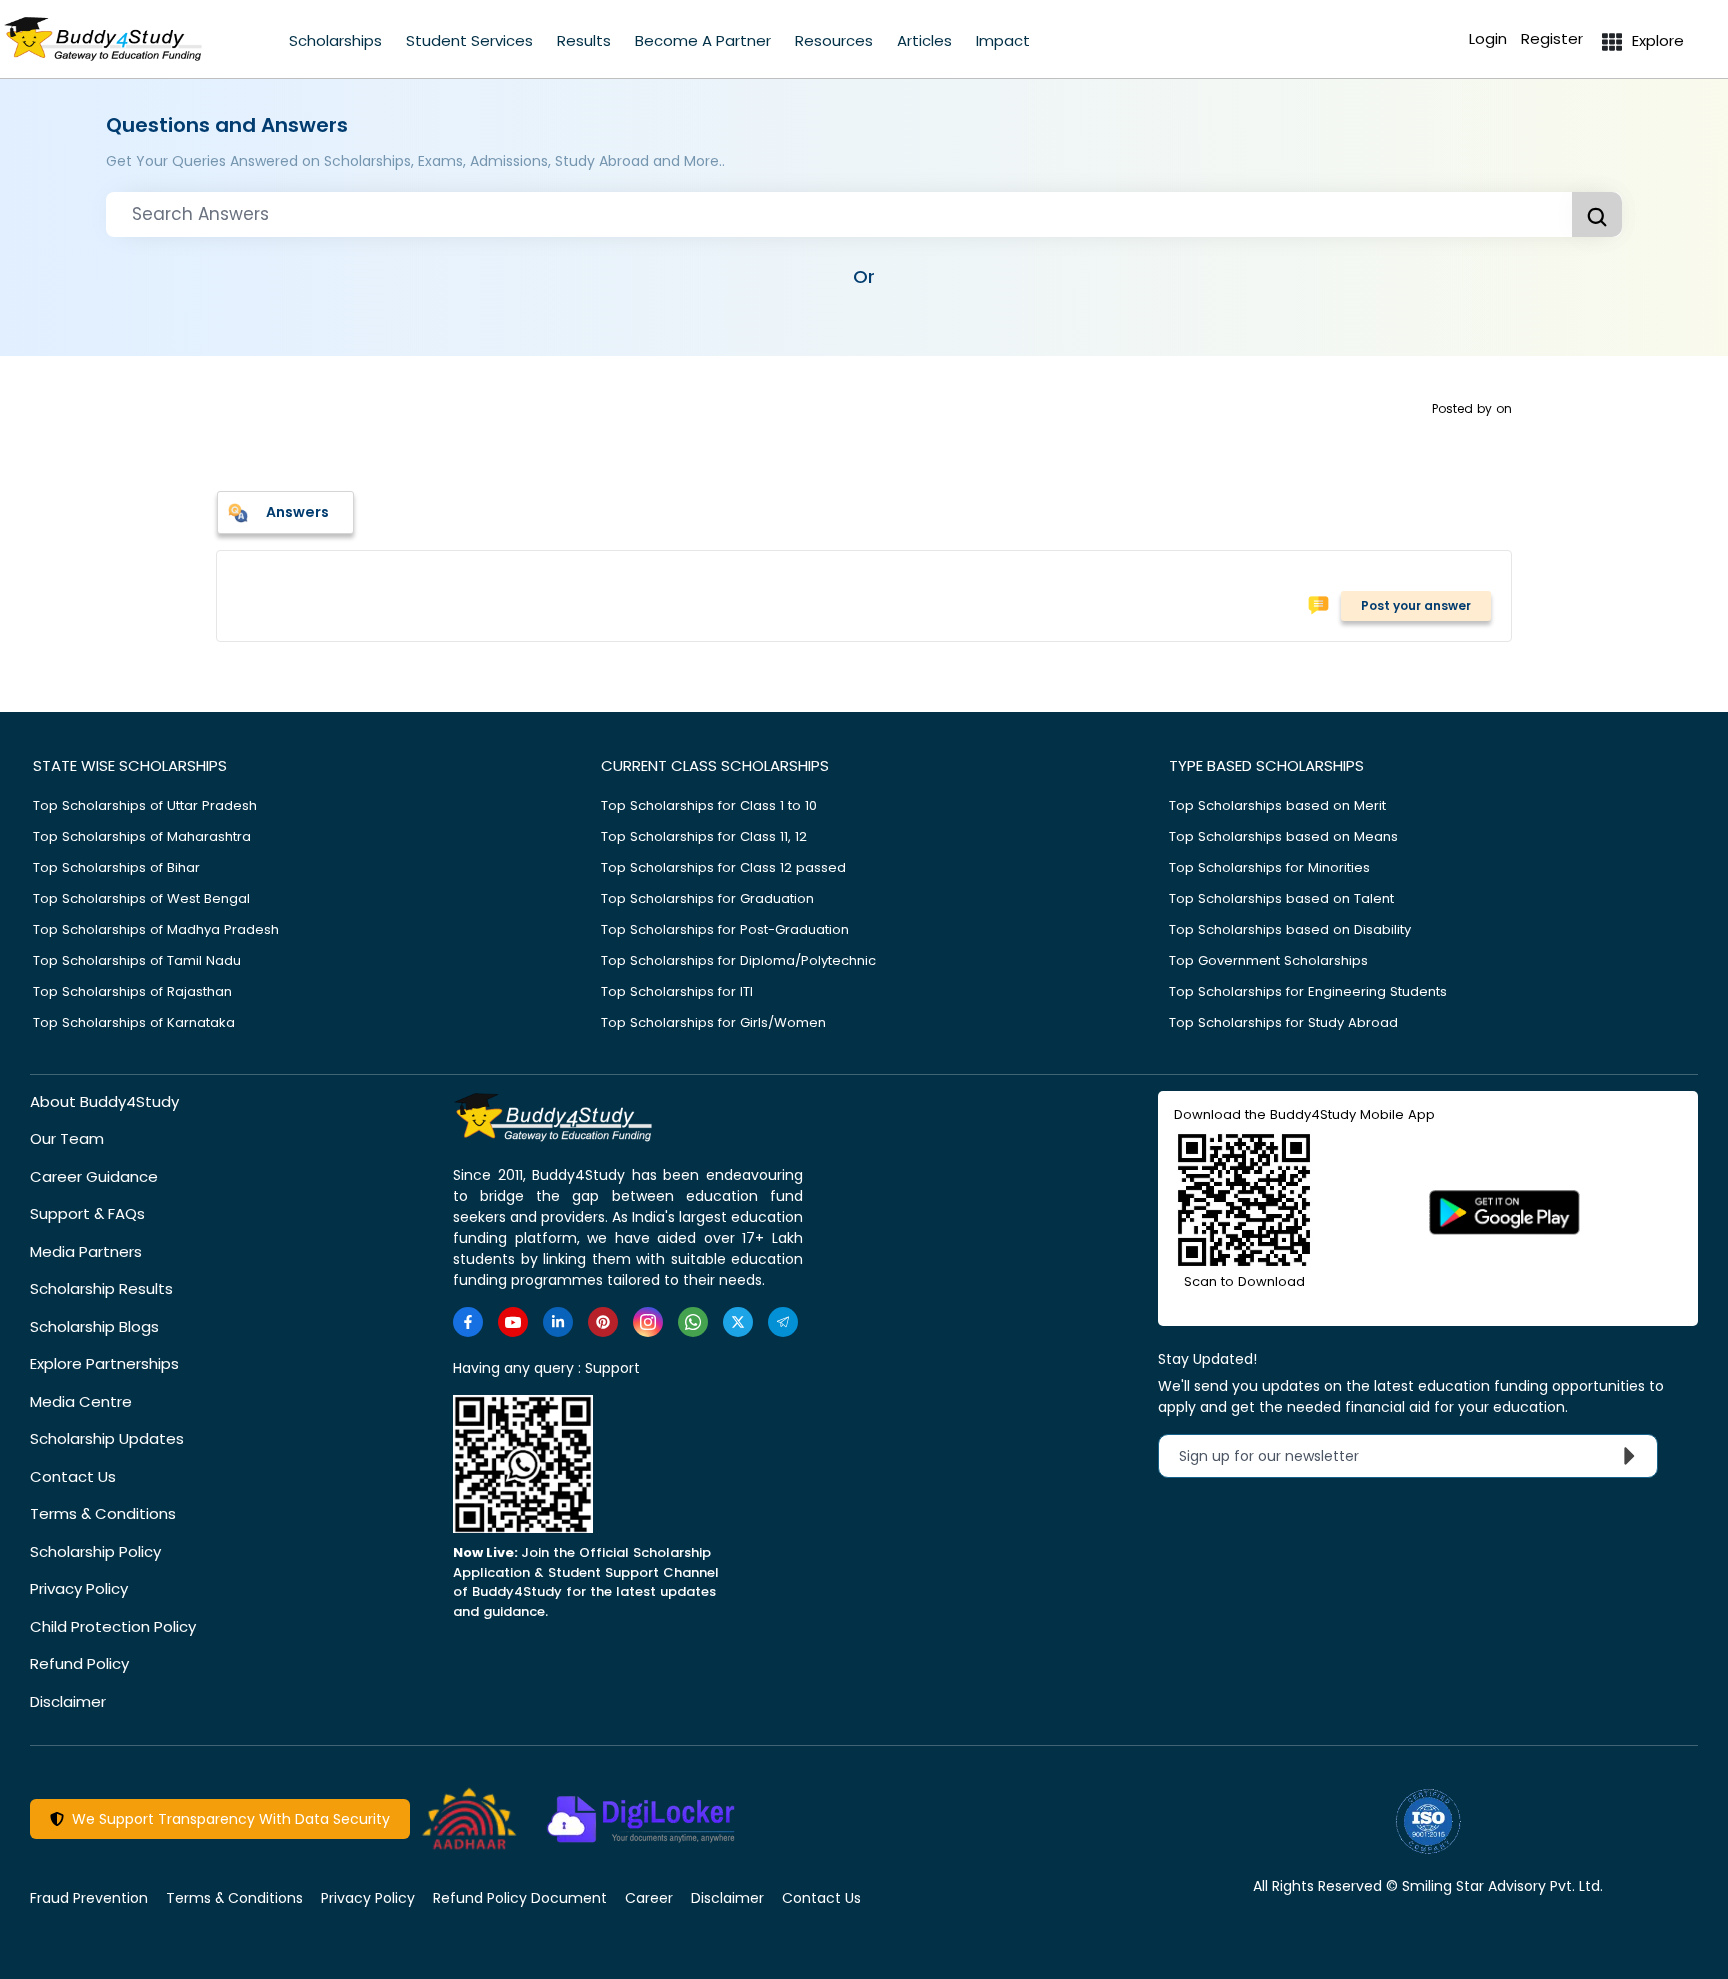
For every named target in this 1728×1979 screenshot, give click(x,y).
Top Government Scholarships (1268, 960)
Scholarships (335, 40)
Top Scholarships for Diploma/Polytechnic (738, 960)
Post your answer (1416, 605)
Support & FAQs (87, 1213)
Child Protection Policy (113, 1626)
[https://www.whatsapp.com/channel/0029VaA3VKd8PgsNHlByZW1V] (693, 1322)
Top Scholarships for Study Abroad (1283, 1022)
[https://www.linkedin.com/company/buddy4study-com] (558, 1322)
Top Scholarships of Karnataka (134, 1022)
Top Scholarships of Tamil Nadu (137, 960)
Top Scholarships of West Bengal (141, 898)
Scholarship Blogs (94, 1326)
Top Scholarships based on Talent (1281, 898)
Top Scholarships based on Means (1283, 836)
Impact (1003, 40)
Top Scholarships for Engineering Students (1308, 991)
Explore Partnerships (104, 1363)
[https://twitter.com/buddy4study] (738, 1322)
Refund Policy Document (520, 1898)
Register (1552, 38)
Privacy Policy (79, 1588)
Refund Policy (79, 1663)
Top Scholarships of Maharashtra (142, 836)
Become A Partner (703, 40)
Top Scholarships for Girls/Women (713, 1022)
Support (612, 1368)
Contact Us (73, 1476)
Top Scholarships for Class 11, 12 (704, 836)
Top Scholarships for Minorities (1269, 867)
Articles (924, 40)
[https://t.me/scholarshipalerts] (783, 1322)
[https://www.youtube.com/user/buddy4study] (513, 1322)
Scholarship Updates (107, 1438)
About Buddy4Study (104, 1101)
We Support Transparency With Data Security (227, 1819)
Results (584, 40)
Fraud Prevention (89, 1898)
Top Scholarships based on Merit (1277, 805)
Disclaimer (68, 1701)
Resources (834, 40)
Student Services (469, 40)
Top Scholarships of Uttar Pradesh (145, 805)
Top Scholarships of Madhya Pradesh (156, 929)
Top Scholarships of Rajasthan (132, 991)
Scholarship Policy (95, 1551)
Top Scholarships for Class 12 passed (723, 867)
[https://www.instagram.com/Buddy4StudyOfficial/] (648, 1322)
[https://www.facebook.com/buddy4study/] (468, 1322)
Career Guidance (94, 1176)
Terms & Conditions (103, 1513)
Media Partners (86, 1251)
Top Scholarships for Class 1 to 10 (709, 805)
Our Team (67, 1138)
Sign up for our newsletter (1281, 1456)
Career (649, 1898)
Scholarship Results (101, 1288)
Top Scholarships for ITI (677, 991)
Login (1488, 38)
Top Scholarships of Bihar (116, 867)
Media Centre (81, 1401)
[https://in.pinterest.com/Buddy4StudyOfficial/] (603, 1322)
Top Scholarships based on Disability (1290, 929)
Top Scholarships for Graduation (707, 898)
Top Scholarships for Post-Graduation (725, 929)
